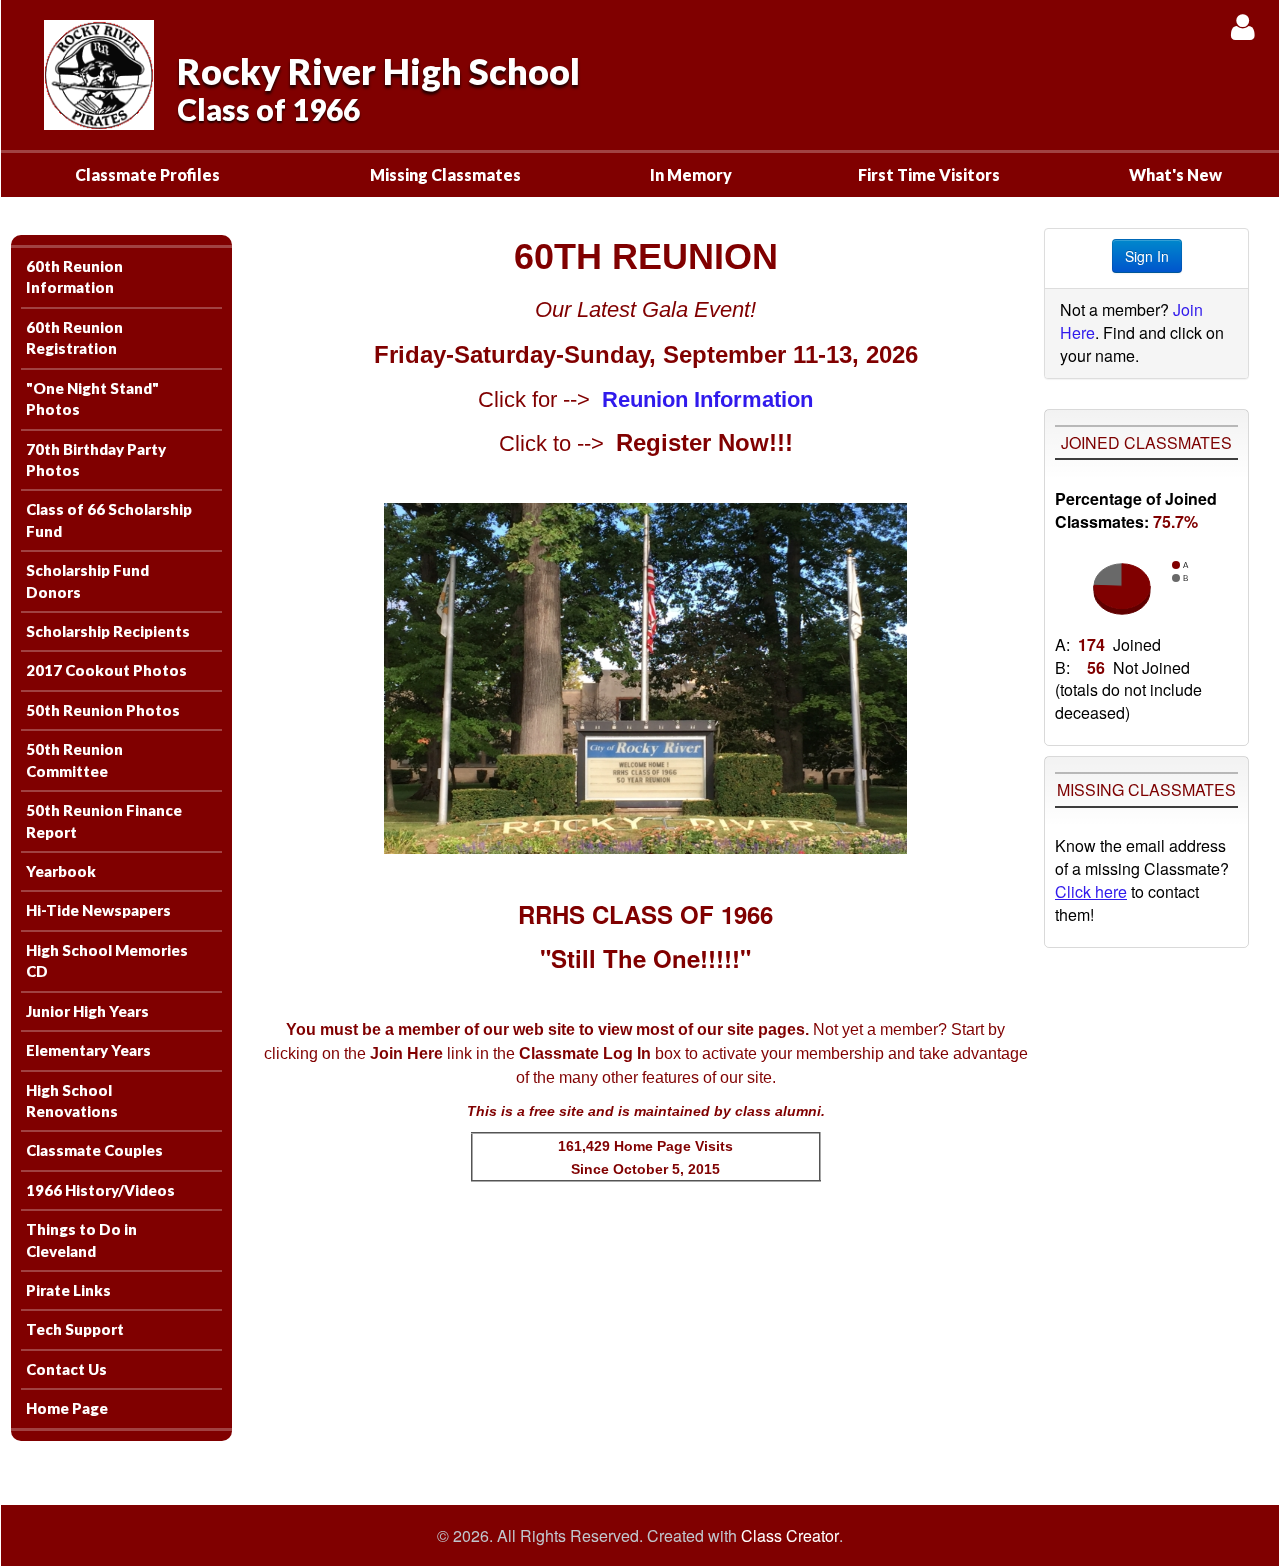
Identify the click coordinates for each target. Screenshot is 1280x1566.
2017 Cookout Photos (106, 670)
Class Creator (790, 1536)
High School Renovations (72, 1100)
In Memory (691, 174)
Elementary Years (88, 1050)
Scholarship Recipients (108, 631)
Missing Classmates (445, 174)
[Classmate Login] (1242, 26)
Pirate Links (68, 1290)
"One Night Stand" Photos (92, 398)
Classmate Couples (94, 1150)
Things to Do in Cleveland (81, 1239)
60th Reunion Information (74, 276)
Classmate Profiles (147, 174)
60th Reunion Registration (74, 337)
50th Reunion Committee (74, 759)
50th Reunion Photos (103, 710)
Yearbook (61, 871)
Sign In (1147, 256)
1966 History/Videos (100, 1190)
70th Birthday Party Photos (96, 459)
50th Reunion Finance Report (104, 820)
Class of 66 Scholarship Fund (109, 519)
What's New (1175, 174)
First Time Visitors (929, 174)
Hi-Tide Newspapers (98, 910)
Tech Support (75, 1329)
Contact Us (66, 1369)
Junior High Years (87, 1011)
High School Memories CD (107, 960)
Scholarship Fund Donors (87, 580)
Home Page (67, 1408)
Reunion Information (707, 399)
